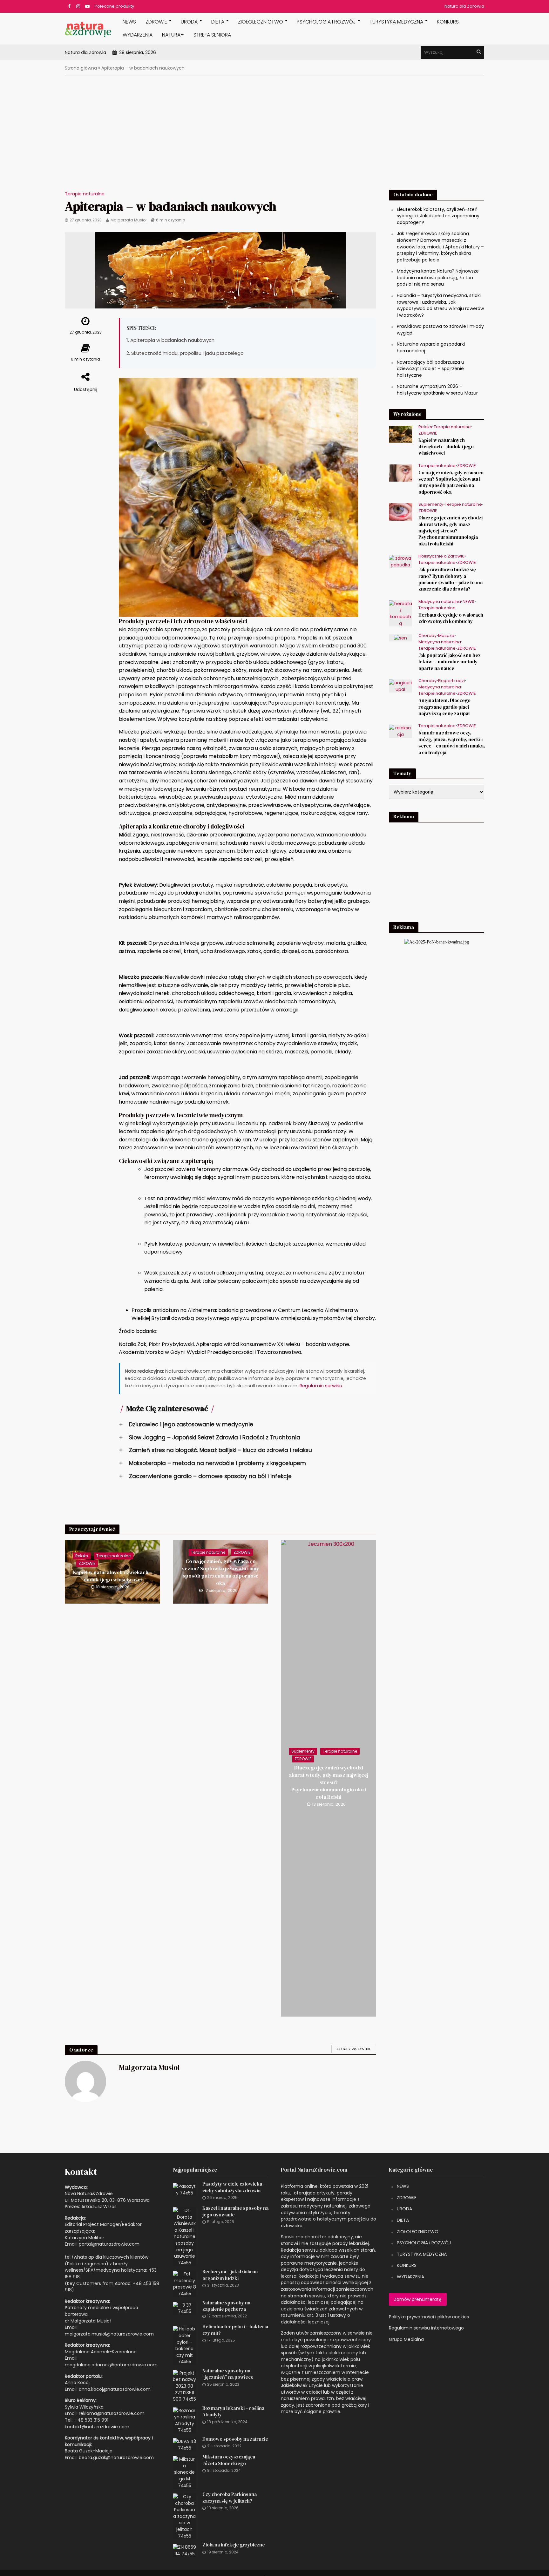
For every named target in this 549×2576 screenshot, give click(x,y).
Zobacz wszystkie (354, 2049)
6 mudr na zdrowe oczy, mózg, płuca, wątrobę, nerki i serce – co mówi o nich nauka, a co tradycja (452, 743)
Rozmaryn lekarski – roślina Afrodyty (233, 2411)
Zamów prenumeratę (418, 2299)
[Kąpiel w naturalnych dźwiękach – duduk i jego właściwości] (400, 434)
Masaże (446, 636)
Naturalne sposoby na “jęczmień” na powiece (228, 2374)
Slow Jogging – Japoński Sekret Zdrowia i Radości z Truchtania (210, 1437)
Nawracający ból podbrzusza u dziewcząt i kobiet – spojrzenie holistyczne (430, 369)
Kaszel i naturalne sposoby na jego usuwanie (235, 2211)
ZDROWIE (156, 22)
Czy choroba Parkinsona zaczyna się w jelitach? (230, 2498)
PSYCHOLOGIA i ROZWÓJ (326, 22)
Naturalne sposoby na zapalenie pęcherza (226, 2306)
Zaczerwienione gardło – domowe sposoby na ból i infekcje (205, 1476)
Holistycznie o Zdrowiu (441, 556)
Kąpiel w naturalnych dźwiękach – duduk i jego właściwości (113, 1576)
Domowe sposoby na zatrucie (235, 2439)
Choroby (427, 636)
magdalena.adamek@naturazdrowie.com (111, 2365)
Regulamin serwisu (321, 1386)
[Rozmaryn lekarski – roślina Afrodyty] (184, 2420)
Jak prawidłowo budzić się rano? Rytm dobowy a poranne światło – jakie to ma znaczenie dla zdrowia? (451, 579)
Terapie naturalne (85, 194)
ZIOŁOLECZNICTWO (418, 2232)
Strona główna (81, 68)
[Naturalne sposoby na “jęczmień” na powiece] (184, 2386)
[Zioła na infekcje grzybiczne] (184, 2550)
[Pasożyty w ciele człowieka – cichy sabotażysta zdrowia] (184, 2189)
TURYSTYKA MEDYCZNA (422, 2254)
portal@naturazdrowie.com (109, 2244)
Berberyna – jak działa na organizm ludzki (230, 2275)
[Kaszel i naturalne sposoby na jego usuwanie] (184, 2236)
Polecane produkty (114, 6)
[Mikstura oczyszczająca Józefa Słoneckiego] (184, 2472)
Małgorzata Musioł (129, 220)
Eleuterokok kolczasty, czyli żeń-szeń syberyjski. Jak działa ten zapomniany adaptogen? (438, 216)
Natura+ (173, 35)
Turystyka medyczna (396, 22)
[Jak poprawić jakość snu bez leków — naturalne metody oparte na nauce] (400, 638)
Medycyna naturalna (440, 602)
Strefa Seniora (212, 35)
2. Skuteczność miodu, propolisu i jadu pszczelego (185, 353)
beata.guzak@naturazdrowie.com (116, 2458)
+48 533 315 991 (91, 2420)
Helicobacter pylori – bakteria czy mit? (235, 2330)
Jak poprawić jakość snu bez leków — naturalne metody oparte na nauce (450, 662)
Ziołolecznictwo (261, 22)
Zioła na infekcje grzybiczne (234, 2545)
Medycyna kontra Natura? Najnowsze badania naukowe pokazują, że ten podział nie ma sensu (438, 277)
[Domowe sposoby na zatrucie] (184, 2444)
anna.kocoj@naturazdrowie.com (115, 2389)
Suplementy (303, 1751)
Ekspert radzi (451, 681)
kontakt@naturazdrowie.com (97, 2427)
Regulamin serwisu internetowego (426, 2328)
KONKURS (448, 22)
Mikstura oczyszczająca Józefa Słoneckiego (229, 2460)
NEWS (129, 22)
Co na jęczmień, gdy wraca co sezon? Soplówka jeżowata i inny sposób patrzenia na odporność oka (221, 1572)
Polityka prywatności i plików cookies (429, 2317)
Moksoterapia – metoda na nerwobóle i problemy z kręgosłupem (212, 1463)
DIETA (218, 22)
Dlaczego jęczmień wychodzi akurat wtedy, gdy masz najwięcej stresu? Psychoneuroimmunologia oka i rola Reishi (329, 1782)
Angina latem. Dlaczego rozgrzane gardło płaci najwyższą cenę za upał (444, 707)
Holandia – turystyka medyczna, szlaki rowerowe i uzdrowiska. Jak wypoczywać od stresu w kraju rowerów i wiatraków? (440, 305)
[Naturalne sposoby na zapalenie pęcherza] (184, 2308)
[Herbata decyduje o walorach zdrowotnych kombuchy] (400, 613)
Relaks (82, 1556)
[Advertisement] (274, 138)
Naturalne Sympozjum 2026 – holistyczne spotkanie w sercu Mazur (437, 390)
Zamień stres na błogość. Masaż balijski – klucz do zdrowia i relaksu (215, 1450)
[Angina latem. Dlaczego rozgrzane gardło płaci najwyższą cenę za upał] (400, 686)
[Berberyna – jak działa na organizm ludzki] (184, 2283)
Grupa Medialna (406, 2339)
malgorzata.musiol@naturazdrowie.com (109, 2334)
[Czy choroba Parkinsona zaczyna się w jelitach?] (184, 2516)
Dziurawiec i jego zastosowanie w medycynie (186, 1424)
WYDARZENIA (138, 35)
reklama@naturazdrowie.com (112, 2413)
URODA (189, 22)
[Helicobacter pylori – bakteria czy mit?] (184, 2345)
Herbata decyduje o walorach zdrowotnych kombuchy (451, 618)
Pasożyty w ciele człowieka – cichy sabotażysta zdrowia (234, 2187)
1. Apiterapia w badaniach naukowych (170, 340)
